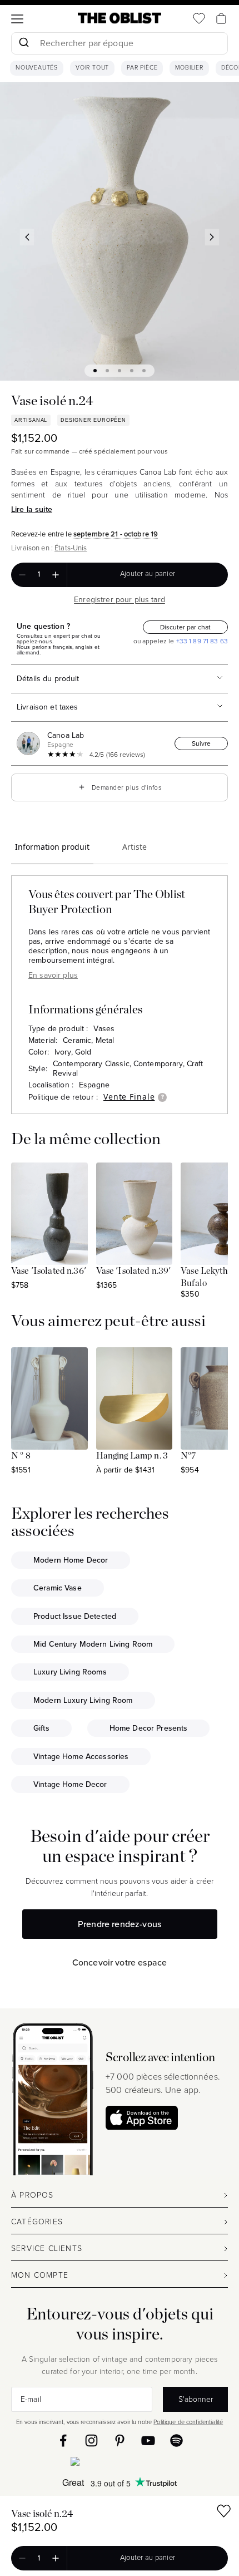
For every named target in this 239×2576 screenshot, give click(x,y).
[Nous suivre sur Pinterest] (120, 2440)
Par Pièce (142, 68)
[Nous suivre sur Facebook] (63, 2440)
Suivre (201, 743)
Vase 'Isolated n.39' (134, 1271)
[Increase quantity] (56, 575)
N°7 (188, 1456)
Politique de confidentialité (188, 2422)
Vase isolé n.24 (42, 2514)
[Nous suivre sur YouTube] (148, 2440)
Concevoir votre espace (120, 1962)
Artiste (135, 847)
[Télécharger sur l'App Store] (142, 2118)
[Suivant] (212, 237)
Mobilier (189, 68)
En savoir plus (53, 975)
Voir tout (92, 68)
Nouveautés (37, 68)
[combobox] (120, 45)
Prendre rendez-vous (120, 1924)
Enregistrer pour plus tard (120, 600)
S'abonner (196, 2399)
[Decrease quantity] (22, 575)
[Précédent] (27, 237)
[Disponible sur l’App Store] (120, 2464)
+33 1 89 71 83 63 (201, 641)
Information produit (52, 847)
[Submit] (24, 43)
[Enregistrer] (224, 2513)
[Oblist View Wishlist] (199, 18)
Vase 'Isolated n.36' (49, 1271)
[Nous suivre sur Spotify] (176, 2440)
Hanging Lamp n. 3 (132, 1456)
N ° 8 (21, 1456)
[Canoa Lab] (31, 743)
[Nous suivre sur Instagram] (91, 2440)
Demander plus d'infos (120, 787)
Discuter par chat (185, 627)
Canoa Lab (66, 735)
